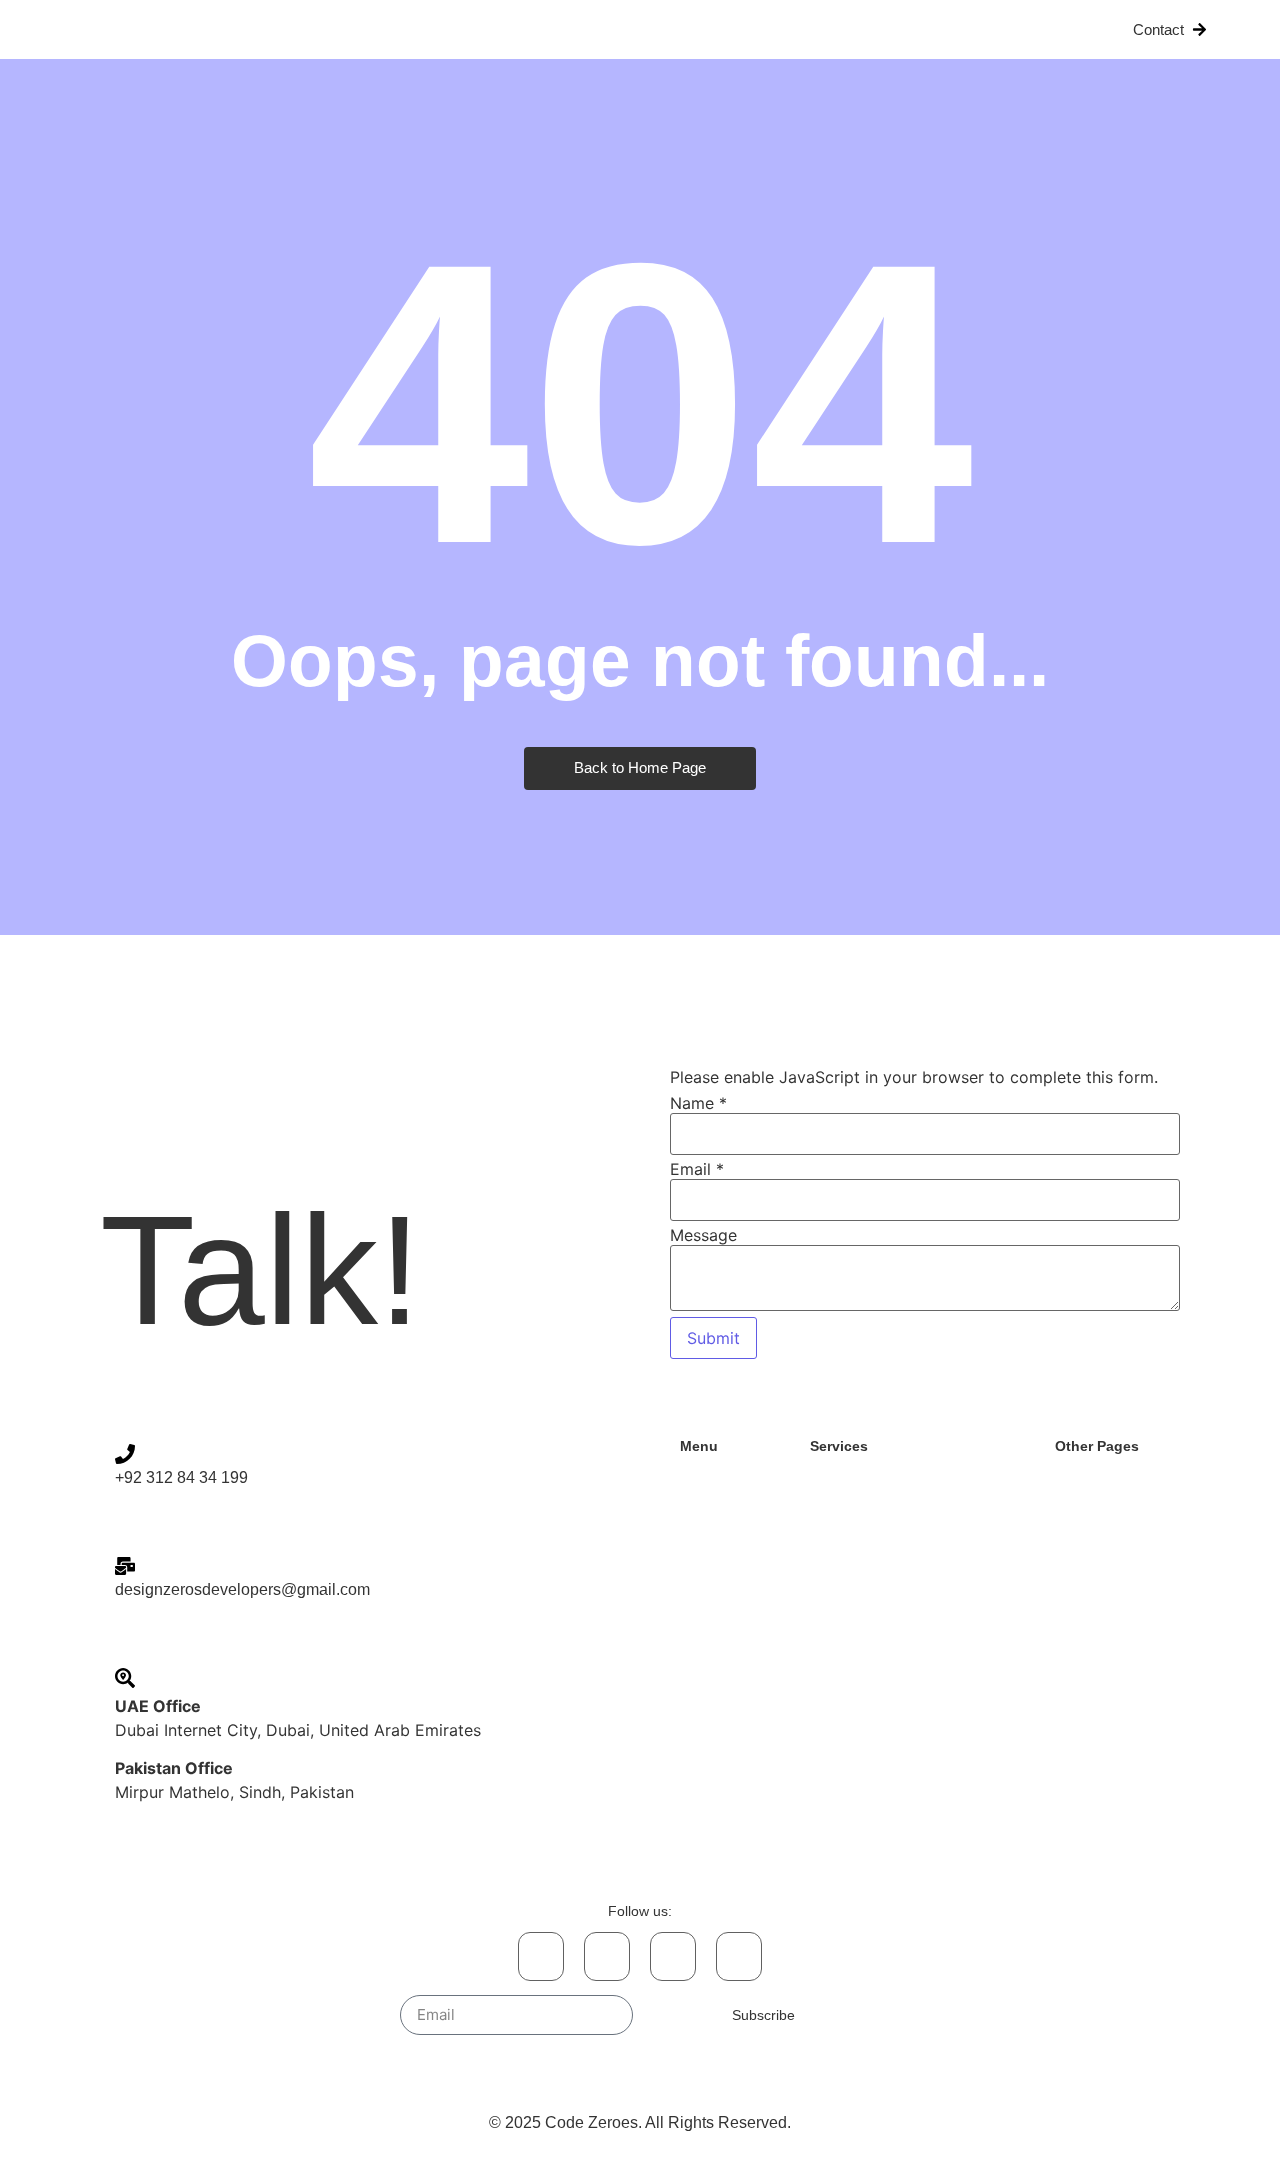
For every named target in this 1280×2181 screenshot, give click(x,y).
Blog (885, 30)
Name (698, 1103)
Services (597, 30)
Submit (713, 1338)
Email (697, 1169)
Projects (703, 30)
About (505, 30)
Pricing (803, 30)
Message (703, 1235)
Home (426, 30)
